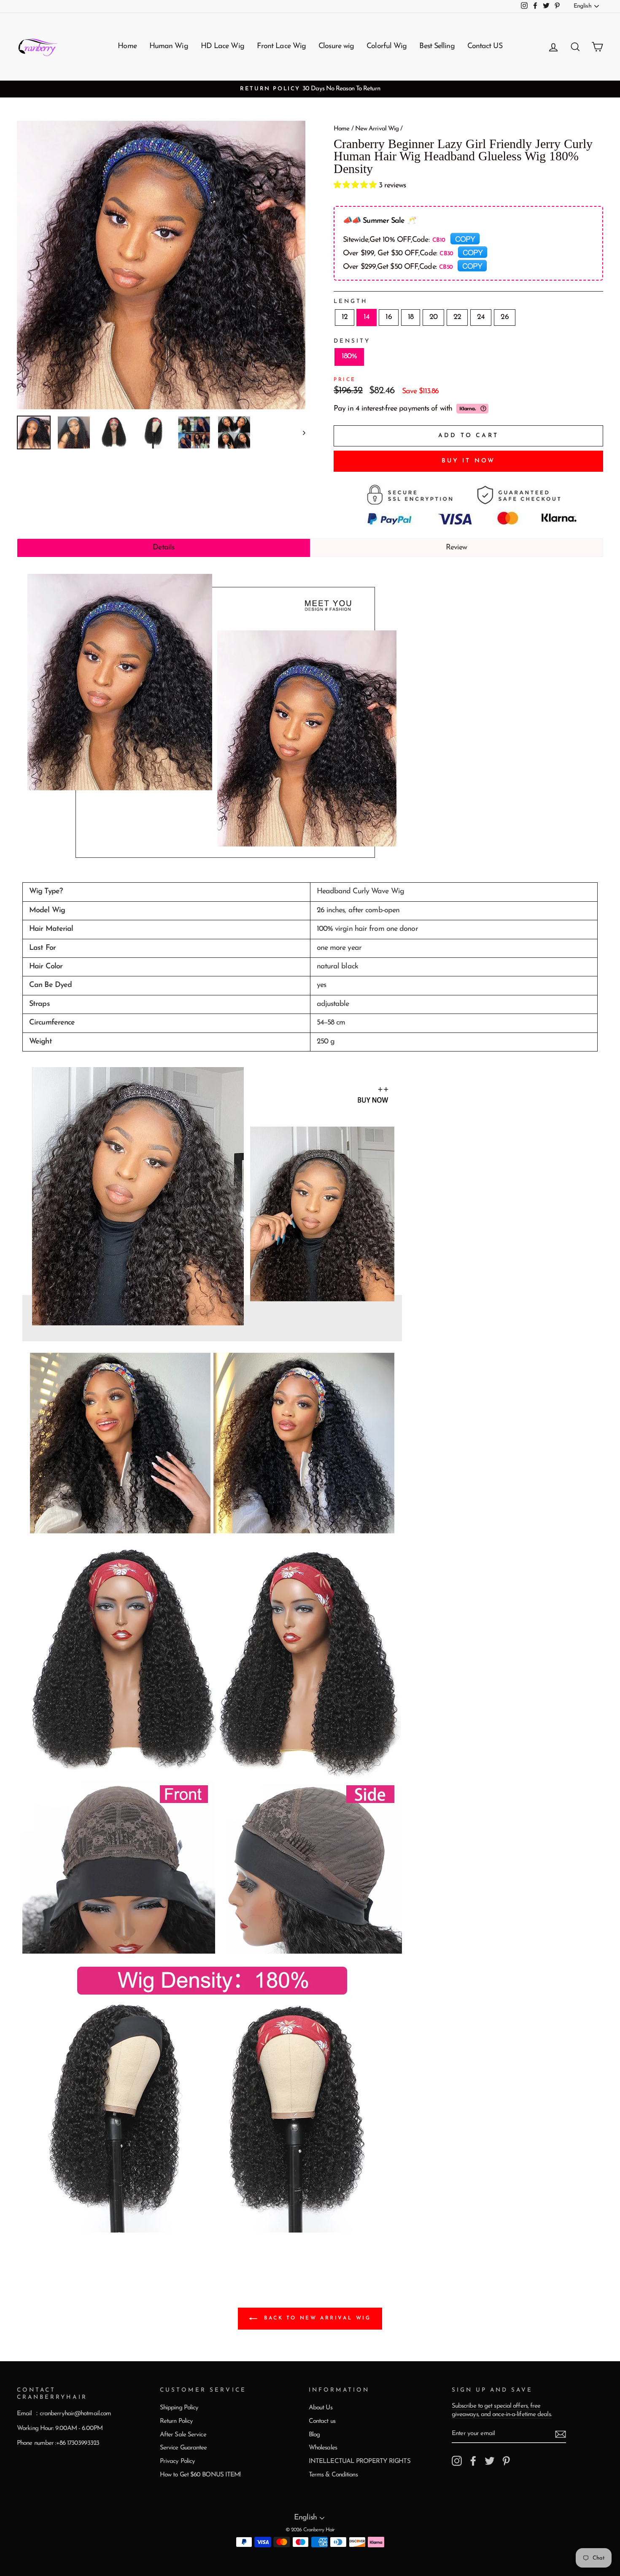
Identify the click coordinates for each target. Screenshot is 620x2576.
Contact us (322, 2421)
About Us (321, 2408)
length (351, 301)
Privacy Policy (177, 2461)
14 (367, 317)
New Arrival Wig (377, 129)
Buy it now (469, 461)
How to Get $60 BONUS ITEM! (200, 2475)
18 (411, 317)
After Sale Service (183, 2435)
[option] (310, 89)
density (352, 341)
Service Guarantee (183, 2448)
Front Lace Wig (281, 46)
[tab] (164, 548)
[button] (356, 186)
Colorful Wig (387, 46)
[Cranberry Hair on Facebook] (473, 2461)
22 (457, 317)
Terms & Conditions (333, 2475)
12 (345, 317)
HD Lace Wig (222, 46)
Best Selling (437, 46)
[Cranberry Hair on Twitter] (490, 2461)
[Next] (300, 432)
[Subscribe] (561, 2434)
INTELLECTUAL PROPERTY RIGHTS (360, 2461)
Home (127, 46)
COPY (465, 238)
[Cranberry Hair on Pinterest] (506, 2461)
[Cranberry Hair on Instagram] (457, 2461)
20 (433, 317)
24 (481, 317)
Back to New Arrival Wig (316, 2318)
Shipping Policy (179, 2408)
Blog (314, 2435)
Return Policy (176, 2421)
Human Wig (169, 46)
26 (504, 317)
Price (345, 380)
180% (349, 357)
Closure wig (336, 46)
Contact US (485, 46)
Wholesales (323, 2448)
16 (388, 317)
